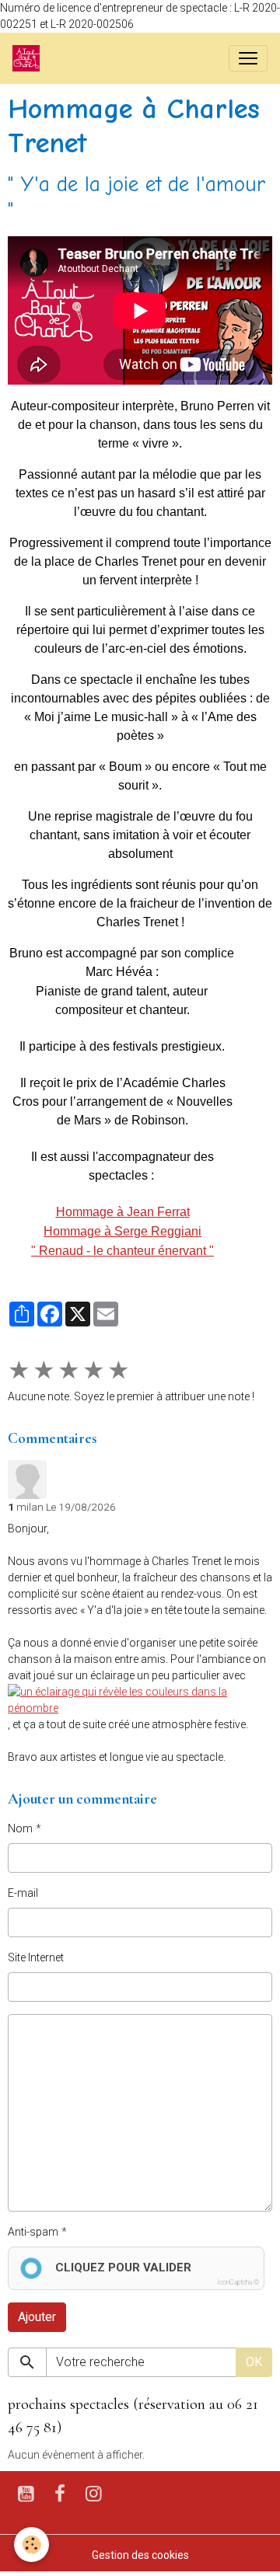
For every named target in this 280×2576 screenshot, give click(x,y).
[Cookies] (31, 2545)
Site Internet (36, 1957)
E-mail (23, 1893)
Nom (20, 1828)
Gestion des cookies (140, 2555)
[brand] (29, 58)
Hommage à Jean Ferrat (123, 1212)
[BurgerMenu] (248, 58)
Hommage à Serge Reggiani (122, 1231)
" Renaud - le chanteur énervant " (122, 1251)
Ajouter (37, 2317)
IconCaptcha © (238, 2282)
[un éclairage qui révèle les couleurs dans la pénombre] (140, 1699)
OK (254, 2362)
